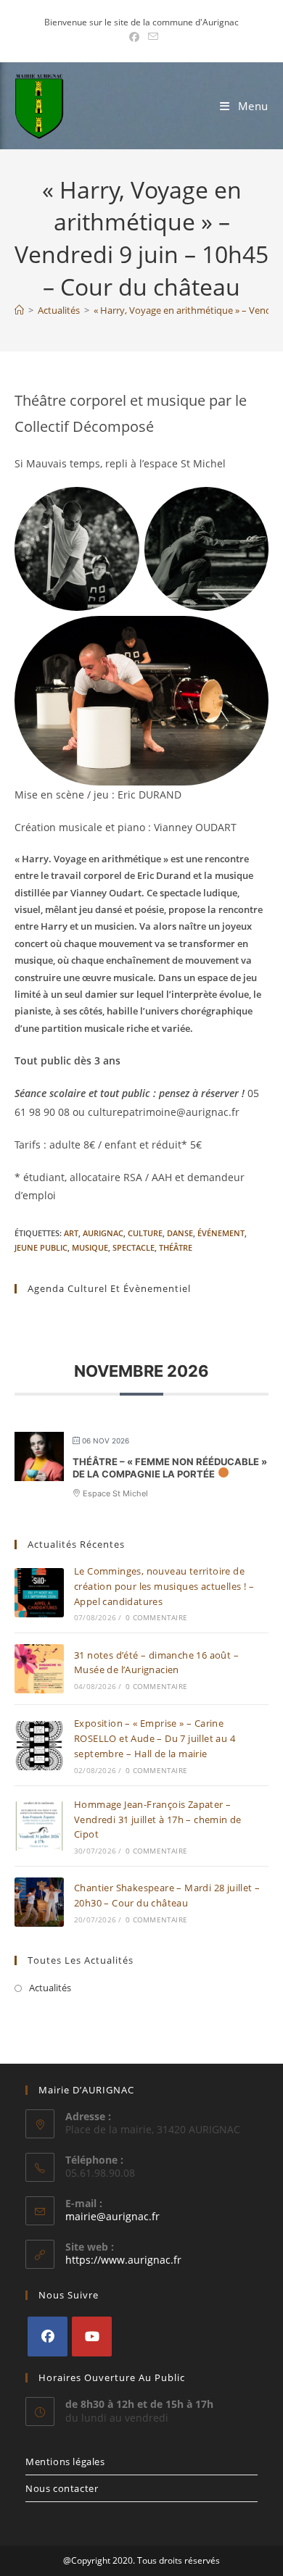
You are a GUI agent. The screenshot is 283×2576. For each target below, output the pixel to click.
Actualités (50, 1988)
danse (180, 1233)
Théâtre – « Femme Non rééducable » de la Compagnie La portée (170, 1468)
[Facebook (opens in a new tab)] (134, 37)
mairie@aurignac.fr (112, 2216)
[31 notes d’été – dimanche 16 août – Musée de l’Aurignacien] (39, 1669)
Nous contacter (62, 2488)
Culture (145, 1233)
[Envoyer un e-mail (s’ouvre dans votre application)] (151, 37)
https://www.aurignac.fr (123, 2260)
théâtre (176, 1247)
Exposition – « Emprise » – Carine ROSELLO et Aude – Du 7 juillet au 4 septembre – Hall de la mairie (155, 1738)
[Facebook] (48, 2337)
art (71, 1233)
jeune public (41, 1247)
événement (221, 1233)
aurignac (103, 1233)
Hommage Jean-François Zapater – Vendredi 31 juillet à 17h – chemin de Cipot (158, 1820)
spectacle (134, 1247)
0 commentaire (156, 1617)
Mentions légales (65, 2462)
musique (90, 1247)
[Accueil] (19, 310)
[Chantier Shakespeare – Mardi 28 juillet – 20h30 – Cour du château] (39, 1902)
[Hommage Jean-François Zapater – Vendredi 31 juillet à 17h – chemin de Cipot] (39, 1826)
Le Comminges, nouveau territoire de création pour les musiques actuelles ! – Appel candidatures (164, 1586)
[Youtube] (92, 2337)
